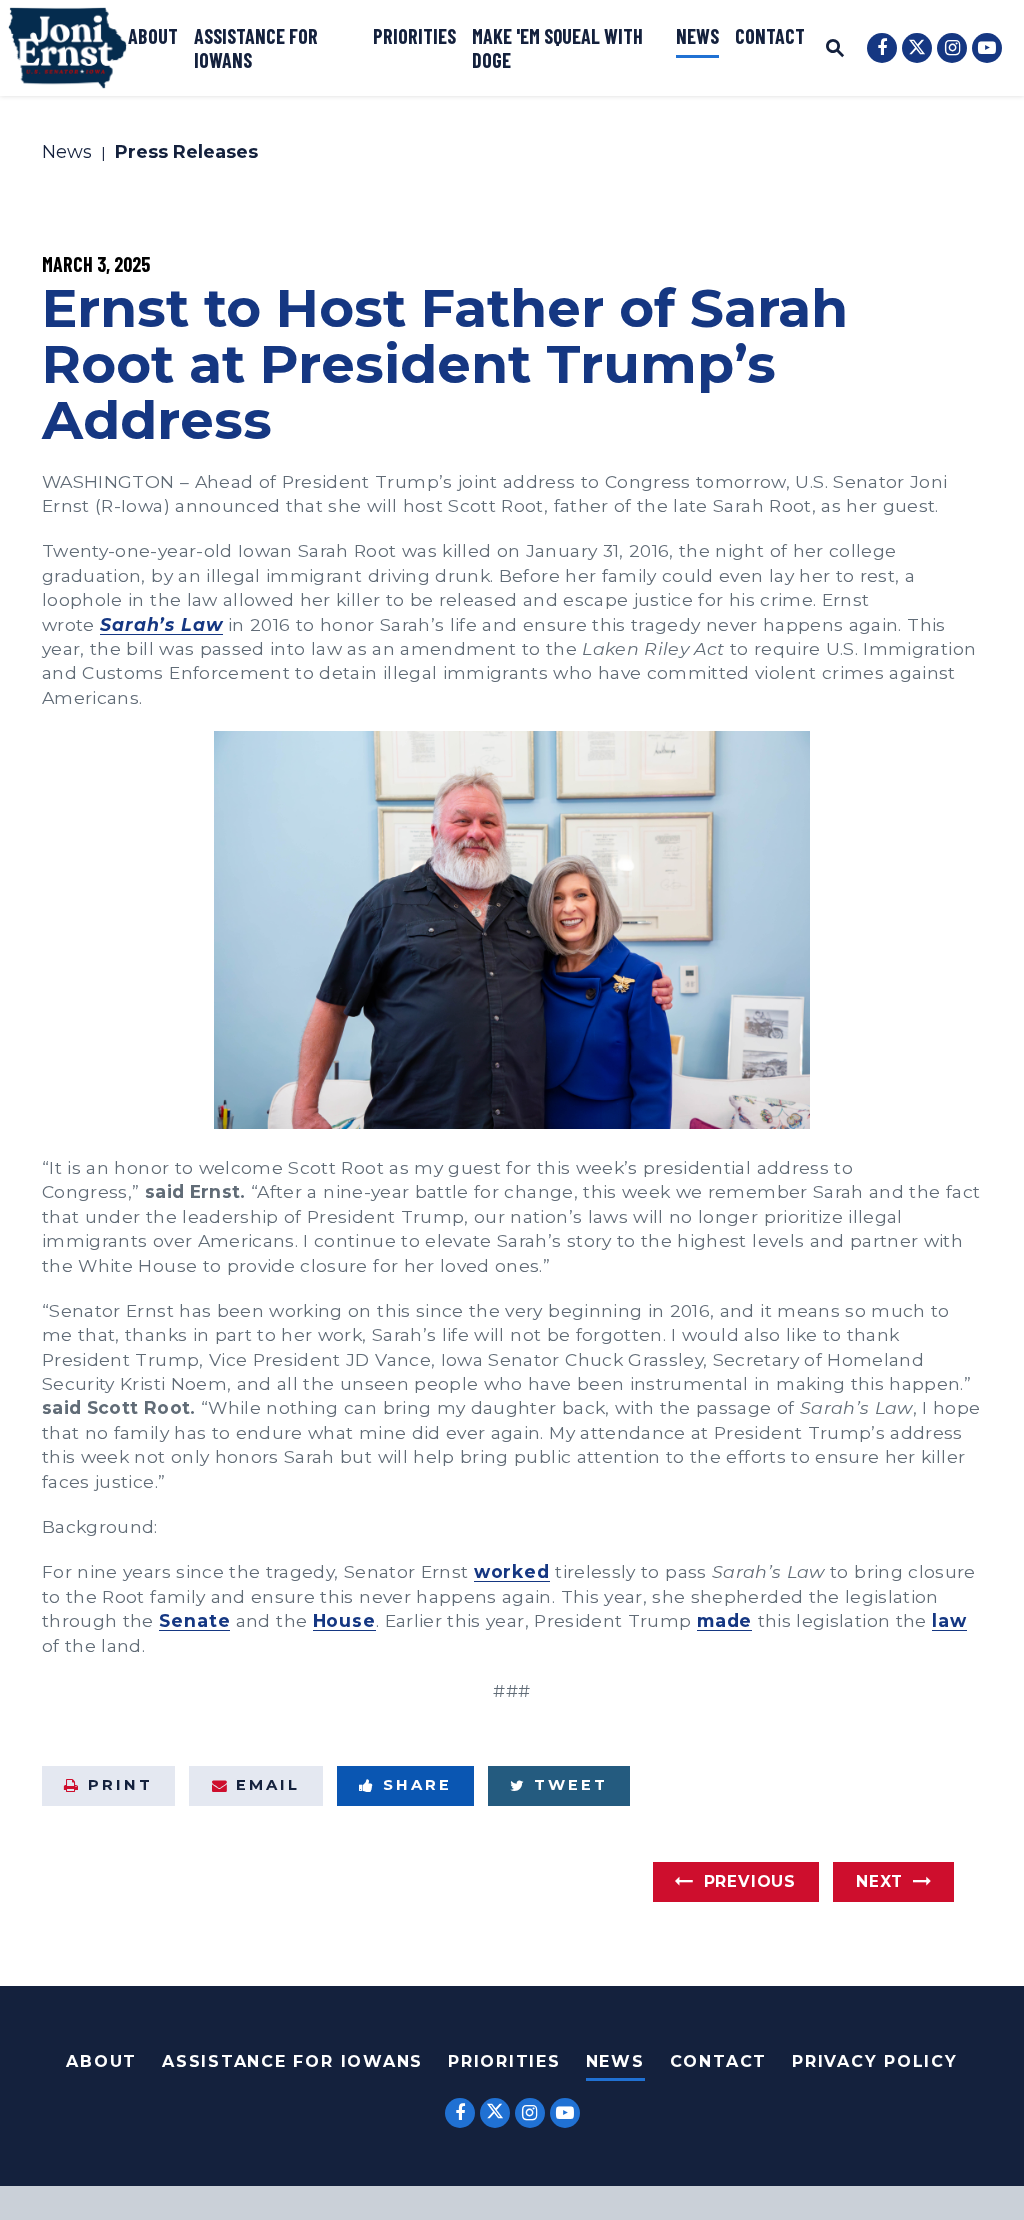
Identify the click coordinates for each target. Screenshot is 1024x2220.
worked (512, 1571)
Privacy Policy (875, 2061)
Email (268, 1785)
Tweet (571, 1785)
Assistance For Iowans (292, 2061)
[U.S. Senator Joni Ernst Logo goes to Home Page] (67, 48)
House (344, 1620)
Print (120, 1785)
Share (417, 1785)
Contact (770, 36)
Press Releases (186, 153)
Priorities (414, 36)
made (724, 1620)
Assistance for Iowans (256, 48)
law (949, 1620)
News (697, 36)
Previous (750, 1881)
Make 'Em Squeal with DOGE (557, 48)
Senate (194, 1620)
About (153, 36)
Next (879, 1881)
